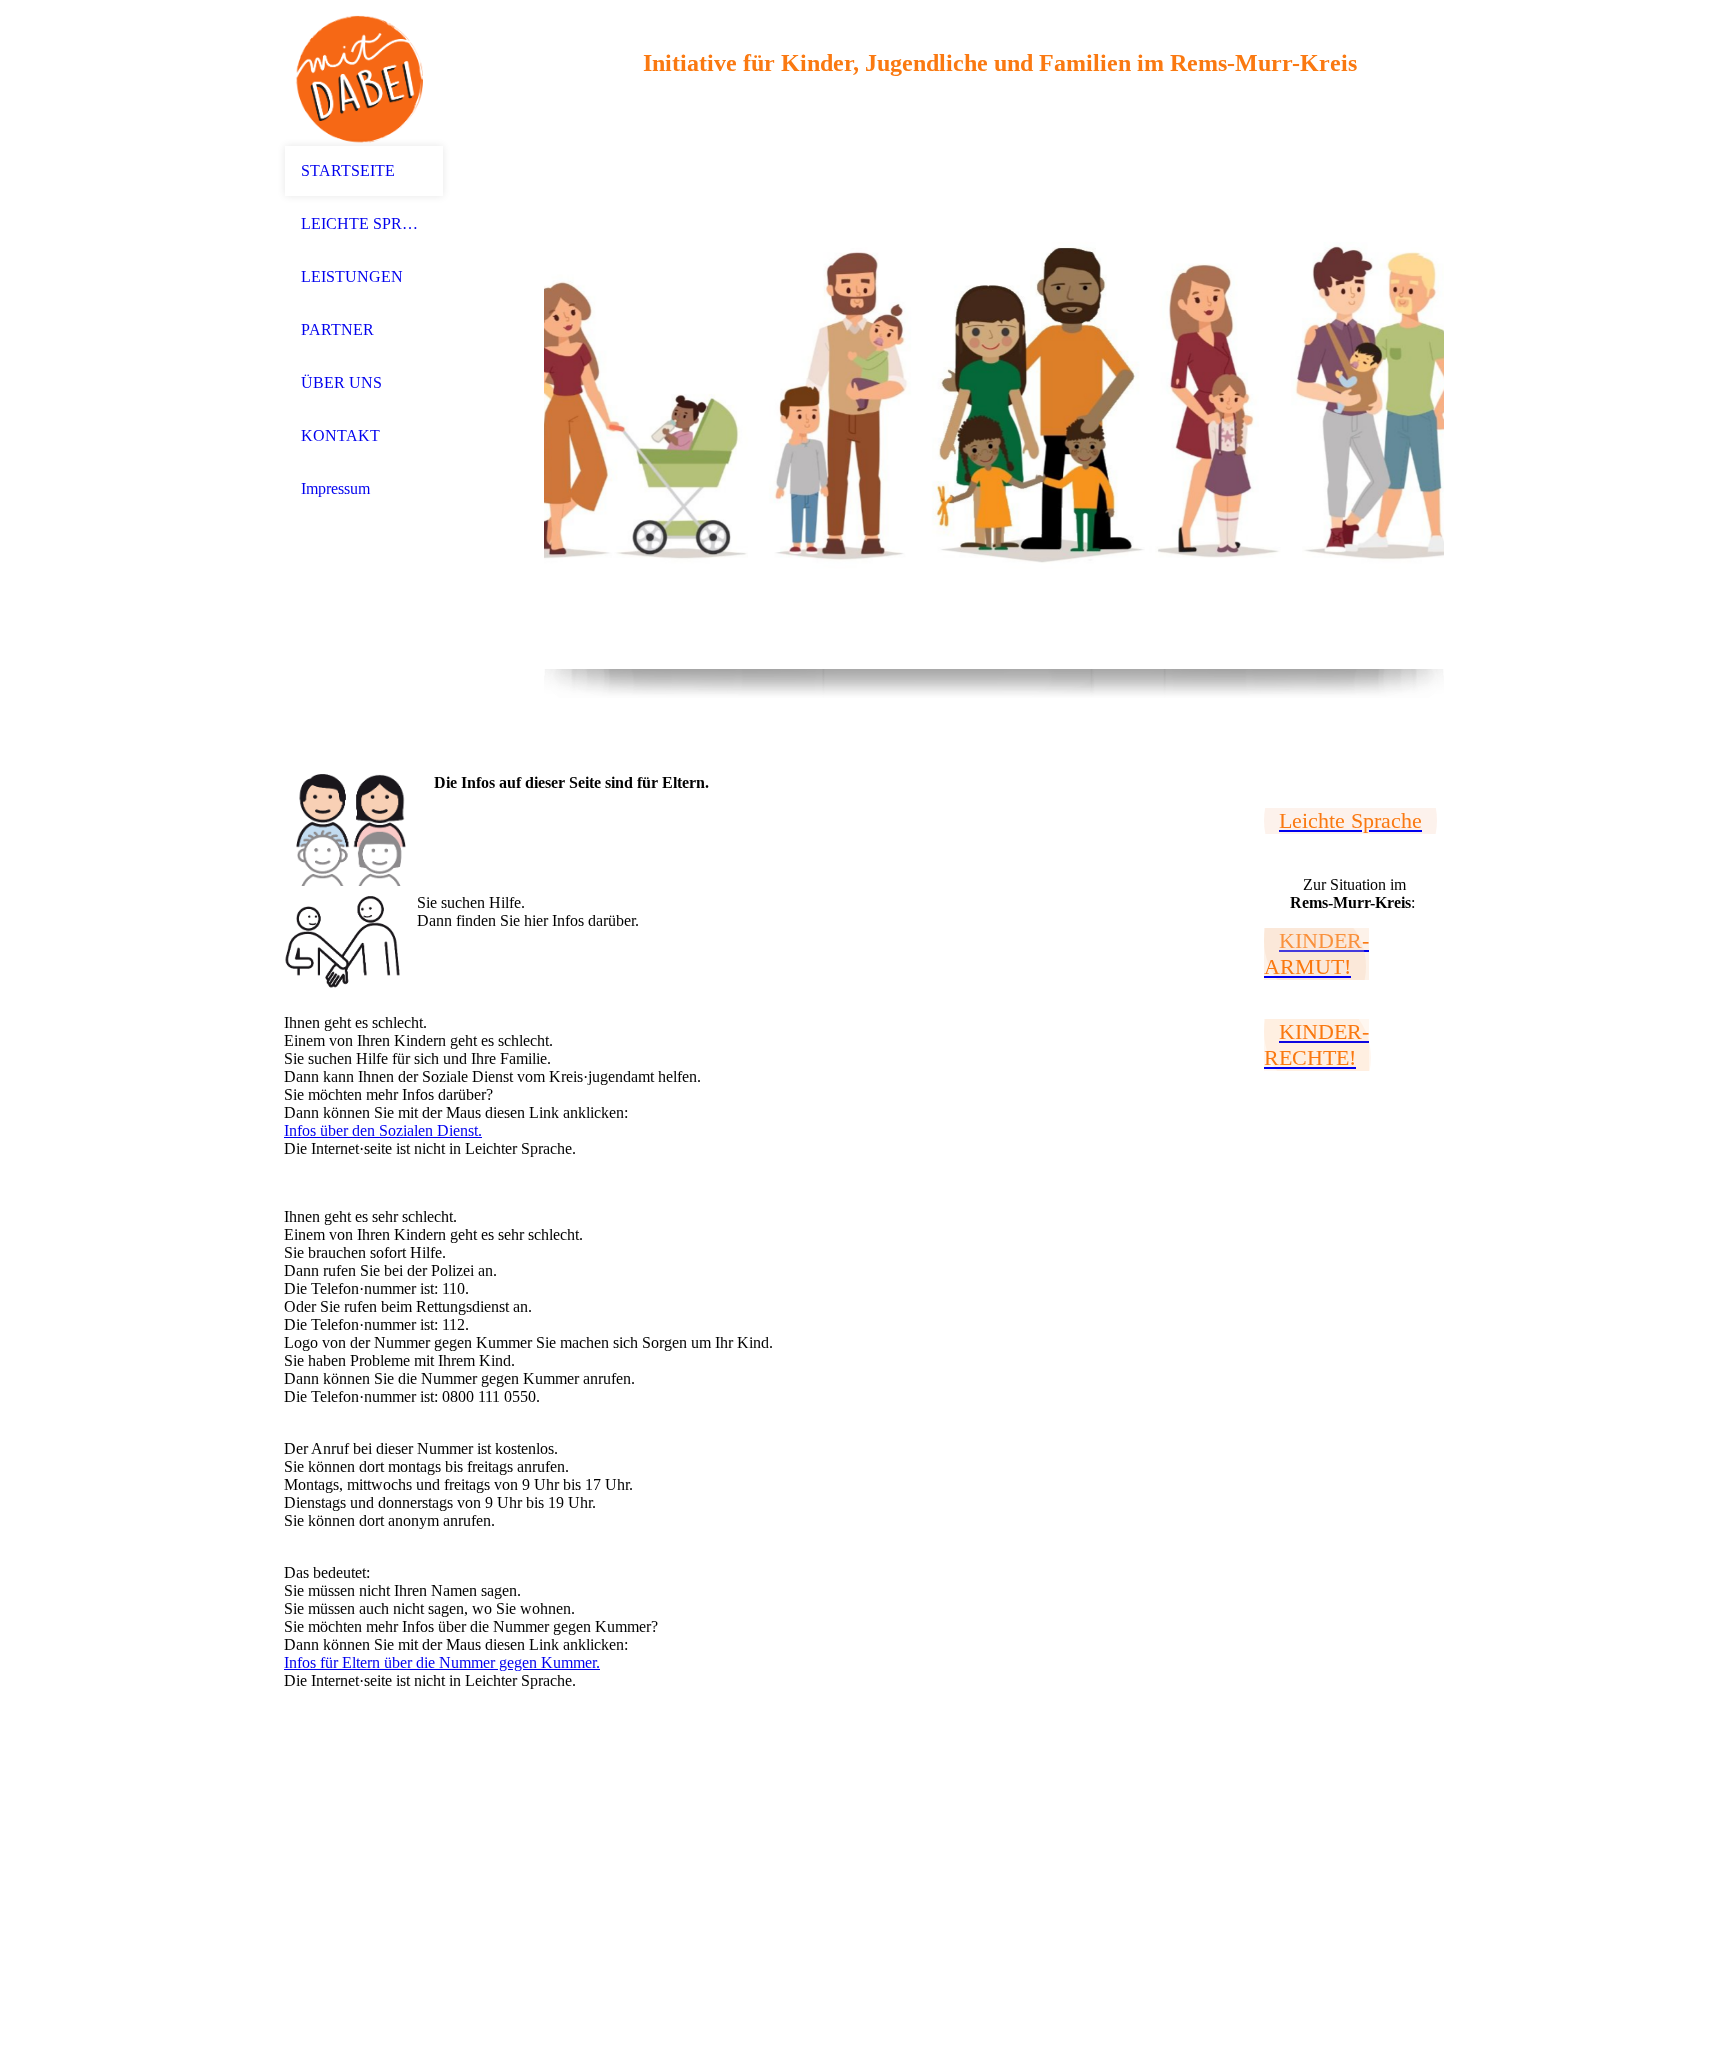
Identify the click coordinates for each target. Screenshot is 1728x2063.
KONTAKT (340, 435)
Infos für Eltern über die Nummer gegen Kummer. (442, 1662)
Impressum (335, 488)
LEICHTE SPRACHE (364, 223)
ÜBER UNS (341, 382)
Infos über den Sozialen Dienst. (383, 1130)
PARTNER (337, 329)
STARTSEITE (348, 170)
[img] (364, 72)
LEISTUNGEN (352, 276)
